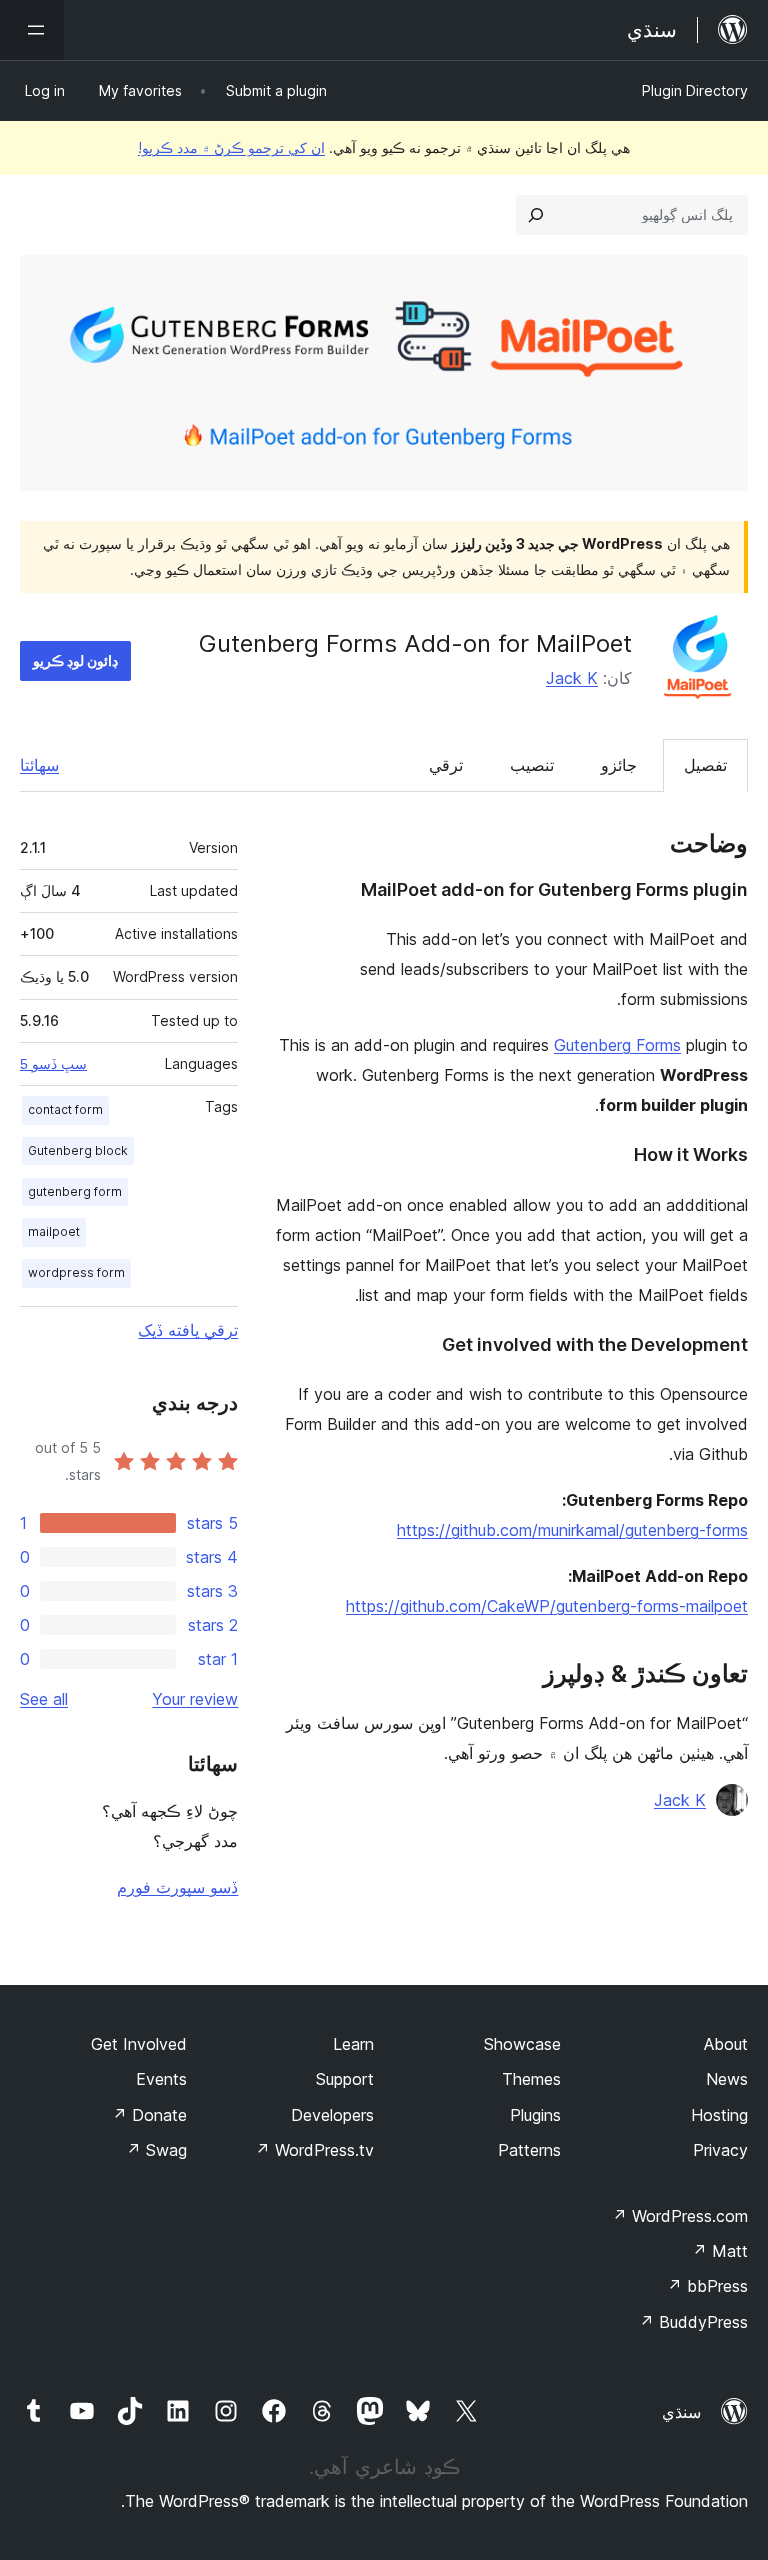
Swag (156, 2150)
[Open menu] (32, 30)
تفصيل (705, 765)
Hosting (719, 2115)
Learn (353, 2044)
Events (161, 2079)
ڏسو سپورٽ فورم (177, 1887)
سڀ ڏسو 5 (53, 1064)
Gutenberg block (78, 1150)
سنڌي (681, 2412)
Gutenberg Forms (617, 1045)
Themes (531, 2079)
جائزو (619, 765)
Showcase (522, 2044)
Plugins (535, 2115)
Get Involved (139, 2044)
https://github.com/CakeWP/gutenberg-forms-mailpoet (547, 1606)
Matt (720, 2251)
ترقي (446, 765)
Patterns (529, 2150)
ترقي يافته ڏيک (188, 1330)
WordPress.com (680, 2216)
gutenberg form (75, 1191)
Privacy (720, 2150)
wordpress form (76, 1272)
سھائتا (39, 765)
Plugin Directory (695, 90)
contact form (65, 1109)
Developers (332, 2115)
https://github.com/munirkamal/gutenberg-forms (572, 1530)
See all (44, 1699)
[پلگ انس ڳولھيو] (536, 215)
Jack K (572, 678)
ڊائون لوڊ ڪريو (75, 660)
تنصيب (532, 765)
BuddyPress (693, 2322)
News (727, 2079)
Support (345, 2079)
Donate (149, 2115)
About (726, 2044)
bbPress (707, 2286)
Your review (195, 1699)
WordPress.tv (314, 2150)
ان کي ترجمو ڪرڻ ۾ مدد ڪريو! (231, 147)
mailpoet (54, 1231)
